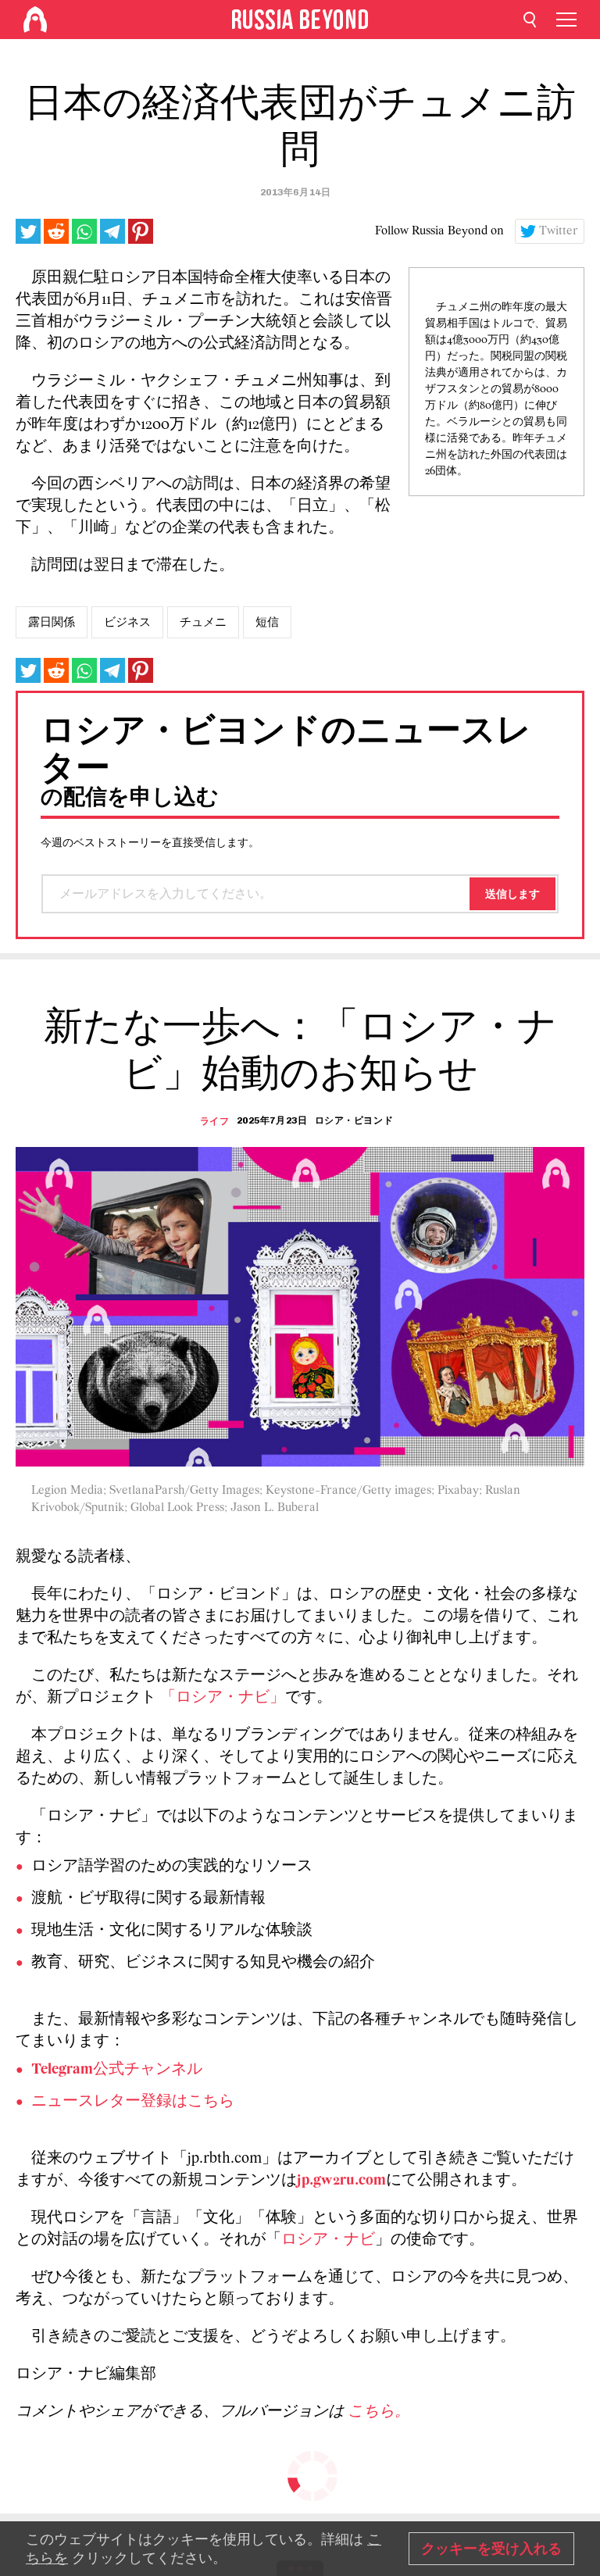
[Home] (35, 20)
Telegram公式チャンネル (117, 2070)
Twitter (559, 231)
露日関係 (52, 622)
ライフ (215, 1121)
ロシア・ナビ (328, 2240)
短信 (267, 622)
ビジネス (127, 622)
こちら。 (379, 2412)
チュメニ (203, 622)
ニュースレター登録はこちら (133, 2102)
